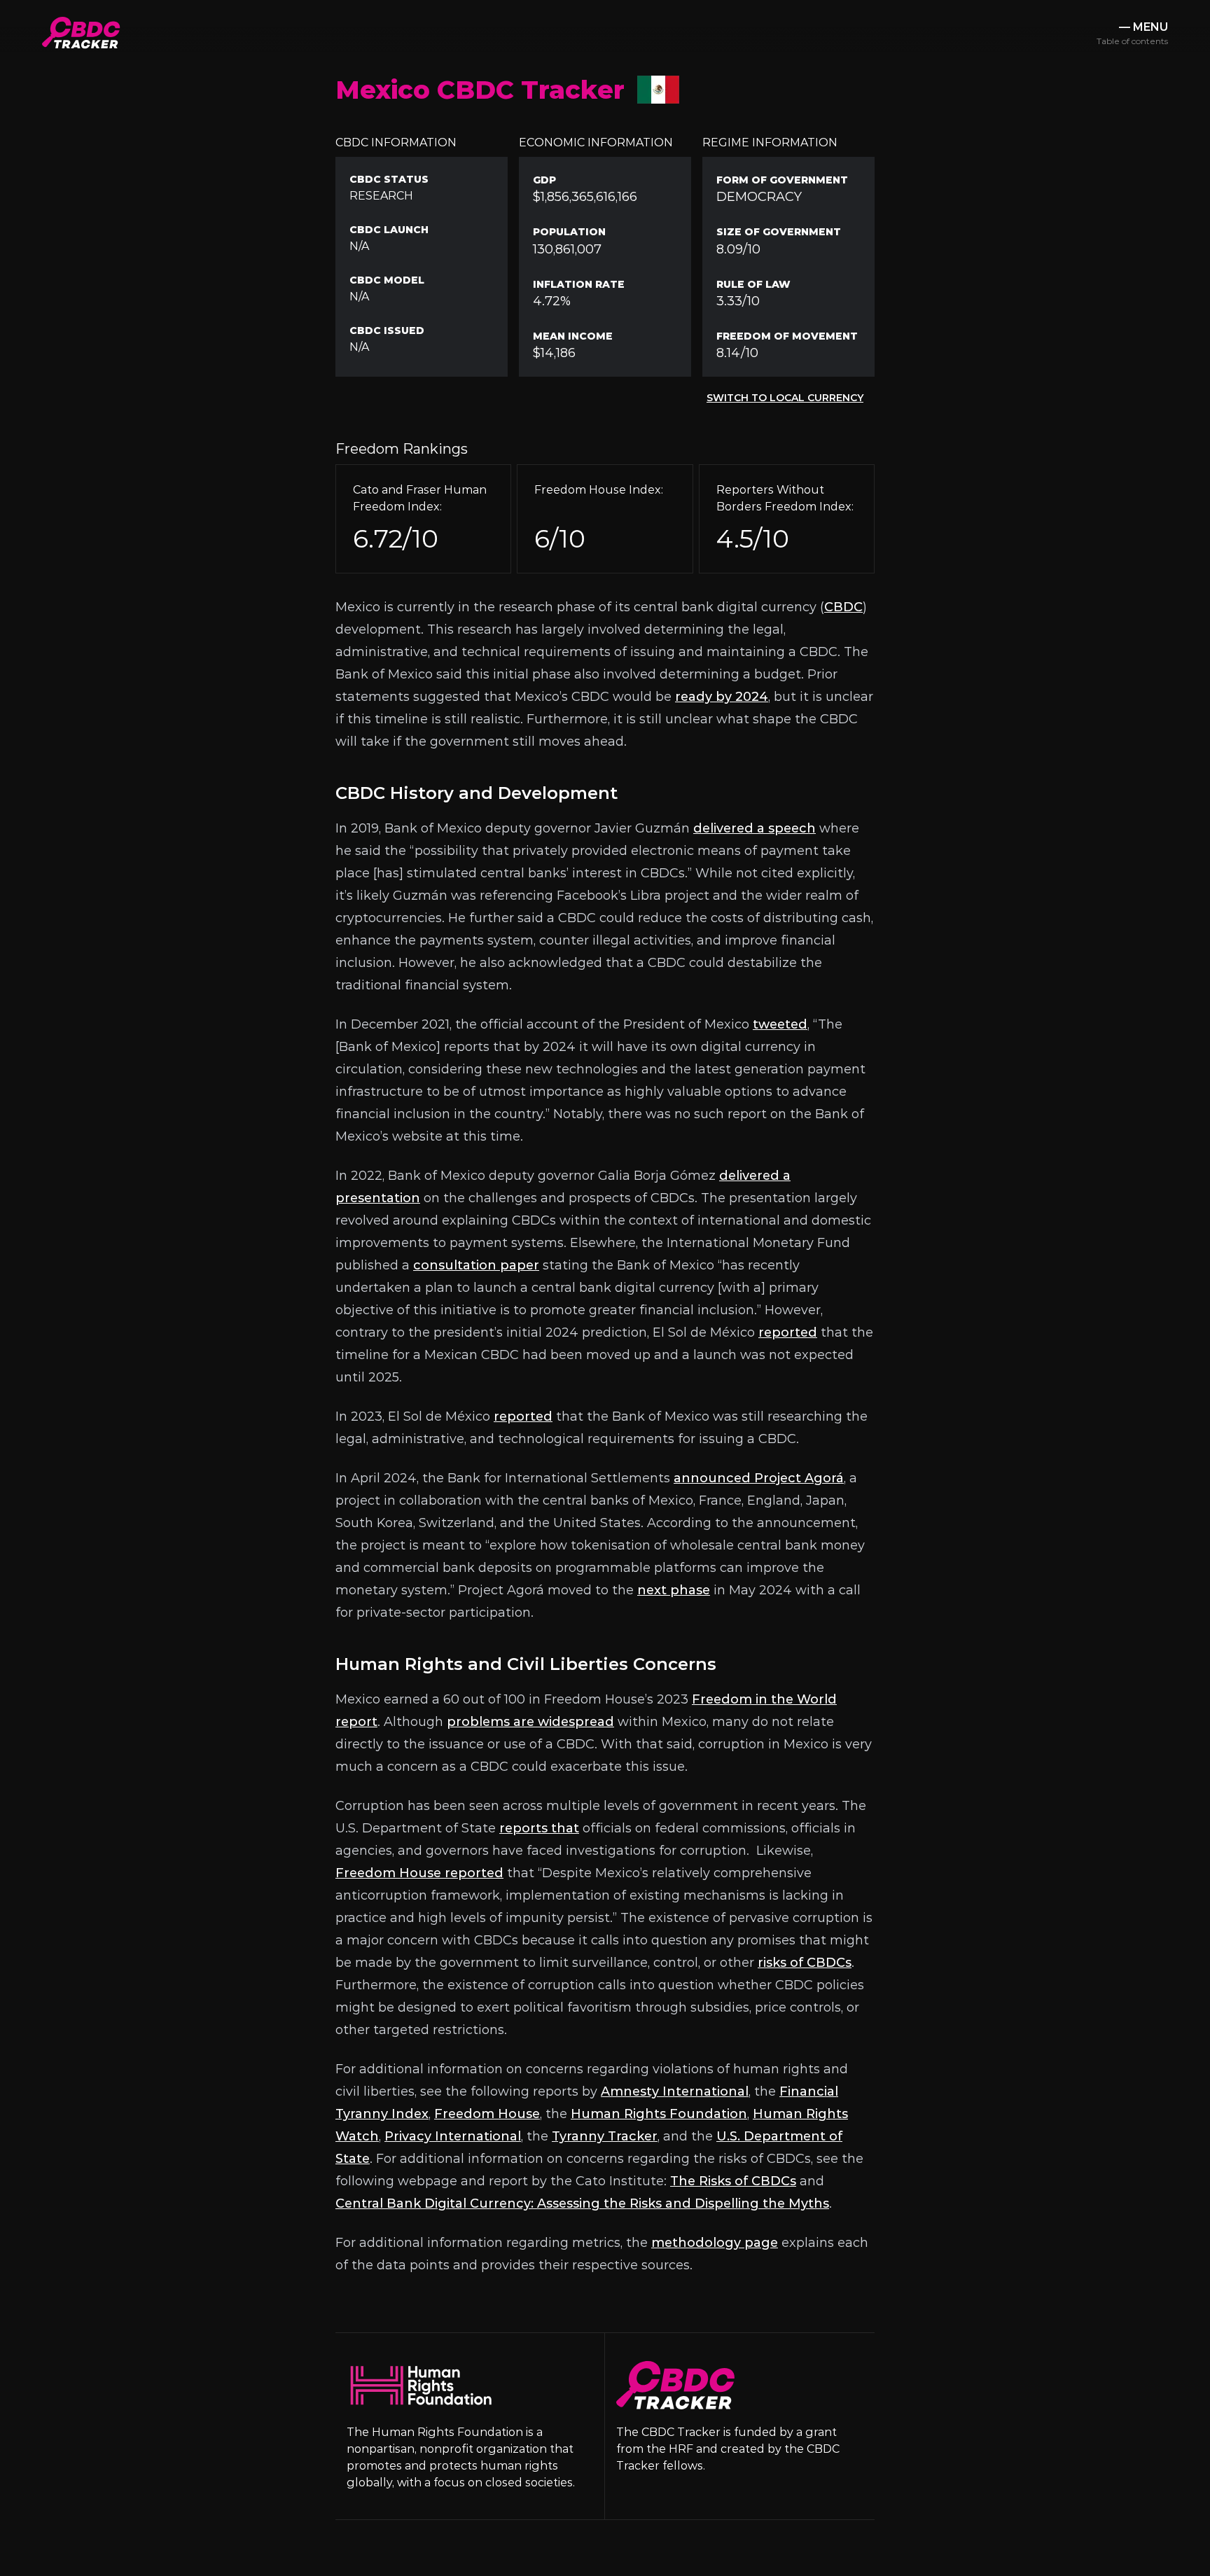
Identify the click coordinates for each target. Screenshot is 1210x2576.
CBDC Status (389, 179)
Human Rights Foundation (659, 2114)
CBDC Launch (389, 230)
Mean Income (573, 336)
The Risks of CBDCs (733, 2181)
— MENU (1132, 33)
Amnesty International (675, 2091)
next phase (674, 1590)
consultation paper (476, 1265)
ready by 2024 (722, 697)
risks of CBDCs (805, 1963)
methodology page (715, 2243)
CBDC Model (387, 280)
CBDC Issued (387, 330)
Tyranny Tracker (605, 2136)
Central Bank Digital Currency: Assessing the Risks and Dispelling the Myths (582, 2203)
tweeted (780, 1024)
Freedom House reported (419, 1873)
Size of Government (779, 232)
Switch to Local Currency (785, 398)
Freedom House (487, 2114)
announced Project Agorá (759, 1478)
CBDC (843, 607)
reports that (539, 1828)
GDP (544, 180)
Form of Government (782, 180)
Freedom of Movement (787, 336)
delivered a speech (754, 828)
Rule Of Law (753, 284)
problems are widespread (530, 1722)
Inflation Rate (579, 284)
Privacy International (453, 2136)
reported (788, 1332)
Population (569, 232)
